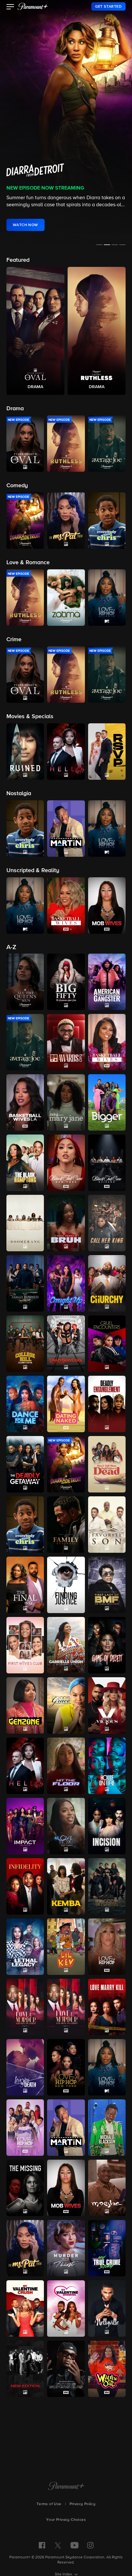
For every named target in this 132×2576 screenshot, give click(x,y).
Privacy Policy (83, 2504)
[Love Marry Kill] (107, 2007)
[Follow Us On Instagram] (90, 2545)
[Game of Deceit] (107, 1645)
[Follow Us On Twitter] (58, 2545)
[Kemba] (66, 1886)
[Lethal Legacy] (25, 1947)
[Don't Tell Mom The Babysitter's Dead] (107, 1464)
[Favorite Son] (107, 1525)
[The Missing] (25, 2188)
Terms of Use (49, 2504)
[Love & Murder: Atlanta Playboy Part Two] (66, 2007)
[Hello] (25, 1766)
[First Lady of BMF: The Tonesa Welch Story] (107, 1585)
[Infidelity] (25, 1886)
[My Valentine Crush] (25, 2308)
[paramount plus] (33, 6)
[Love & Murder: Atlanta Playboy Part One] (25, 2007)
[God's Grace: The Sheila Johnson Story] (66, 1705)
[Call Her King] (107, 1223)
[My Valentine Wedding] (66, 2308)
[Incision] (107, 1826)
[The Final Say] (25, 1585)
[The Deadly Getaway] (25, 1464)
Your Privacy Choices (66, 2520)
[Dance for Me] (25, 1404)
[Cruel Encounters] (107, 1344)
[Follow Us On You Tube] (74, 2545)
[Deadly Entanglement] (107, 1404)
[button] (10, 7)
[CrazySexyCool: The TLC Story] (66, 1344)
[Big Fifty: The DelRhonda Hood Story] (66, 982)
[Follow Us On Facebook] (42, 2545)
